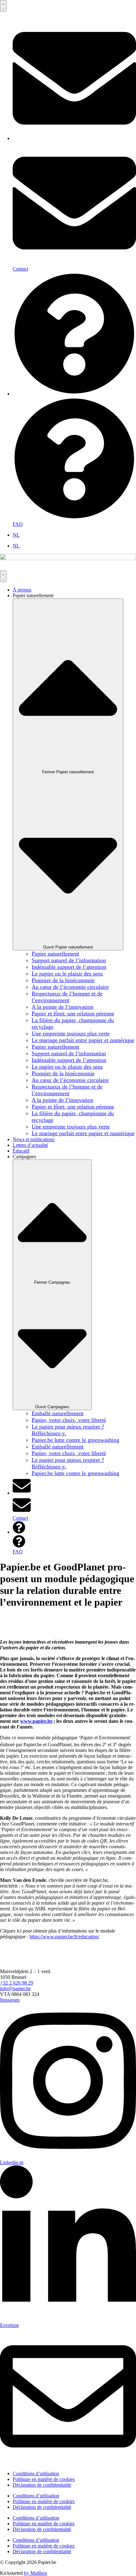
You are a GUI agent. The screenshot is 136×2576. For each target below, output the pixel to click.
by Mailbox (36, 2573)
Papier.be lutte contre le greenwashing (75, 1440)
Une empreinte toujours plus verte (71, 1033)
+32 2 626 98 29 (17, 1983)
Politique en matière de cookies (44, 2479)
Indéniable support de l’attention (69, 967)
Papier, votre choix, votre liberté (69, 1420)
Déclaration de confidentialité (42, 2485)
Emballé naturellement (58, 1413)
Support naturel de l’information (69, 960)
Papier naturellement (55, 954)
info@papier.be (15, 1988)
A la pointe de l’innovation (62, 1007)
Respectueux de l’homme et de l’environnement (67, 997)
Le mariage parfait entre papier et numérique (83, 1040)
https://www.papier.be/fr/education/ (64, 1937)
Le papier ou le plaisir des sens (67, 974)
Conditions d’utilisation (36, 2474)
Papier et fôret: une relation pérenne (73, 1013)
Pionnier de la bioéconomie (63, 980)
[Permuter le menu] (3, 6)
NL (16, 535)
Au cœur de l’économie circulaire (70, 987)
